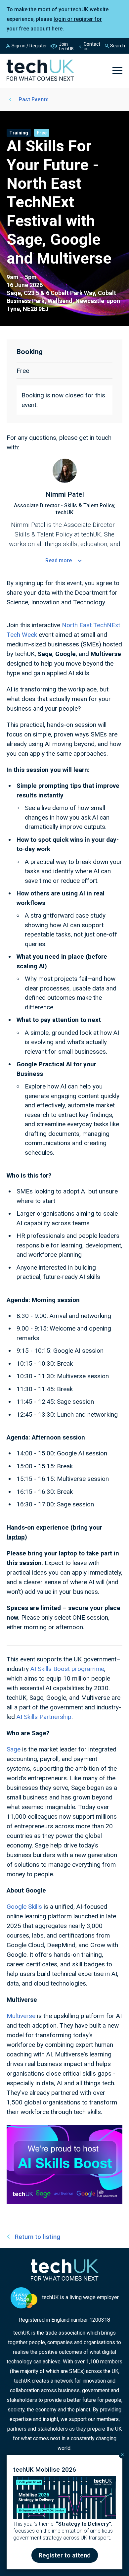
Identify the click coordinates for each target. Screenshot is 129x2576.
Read (59, 560)
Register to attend (65, 2555)
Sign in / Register (29, 46)
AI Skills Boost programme (67, 1669)
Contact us (92, 46)
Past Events (34, 100)
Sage (14, 1749)
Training (19, 133)
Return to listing (38, 2237)
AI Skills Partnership (44, 1717)
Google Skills (24, 1907)
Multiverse (21, 2016)
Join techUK (66, 46)
